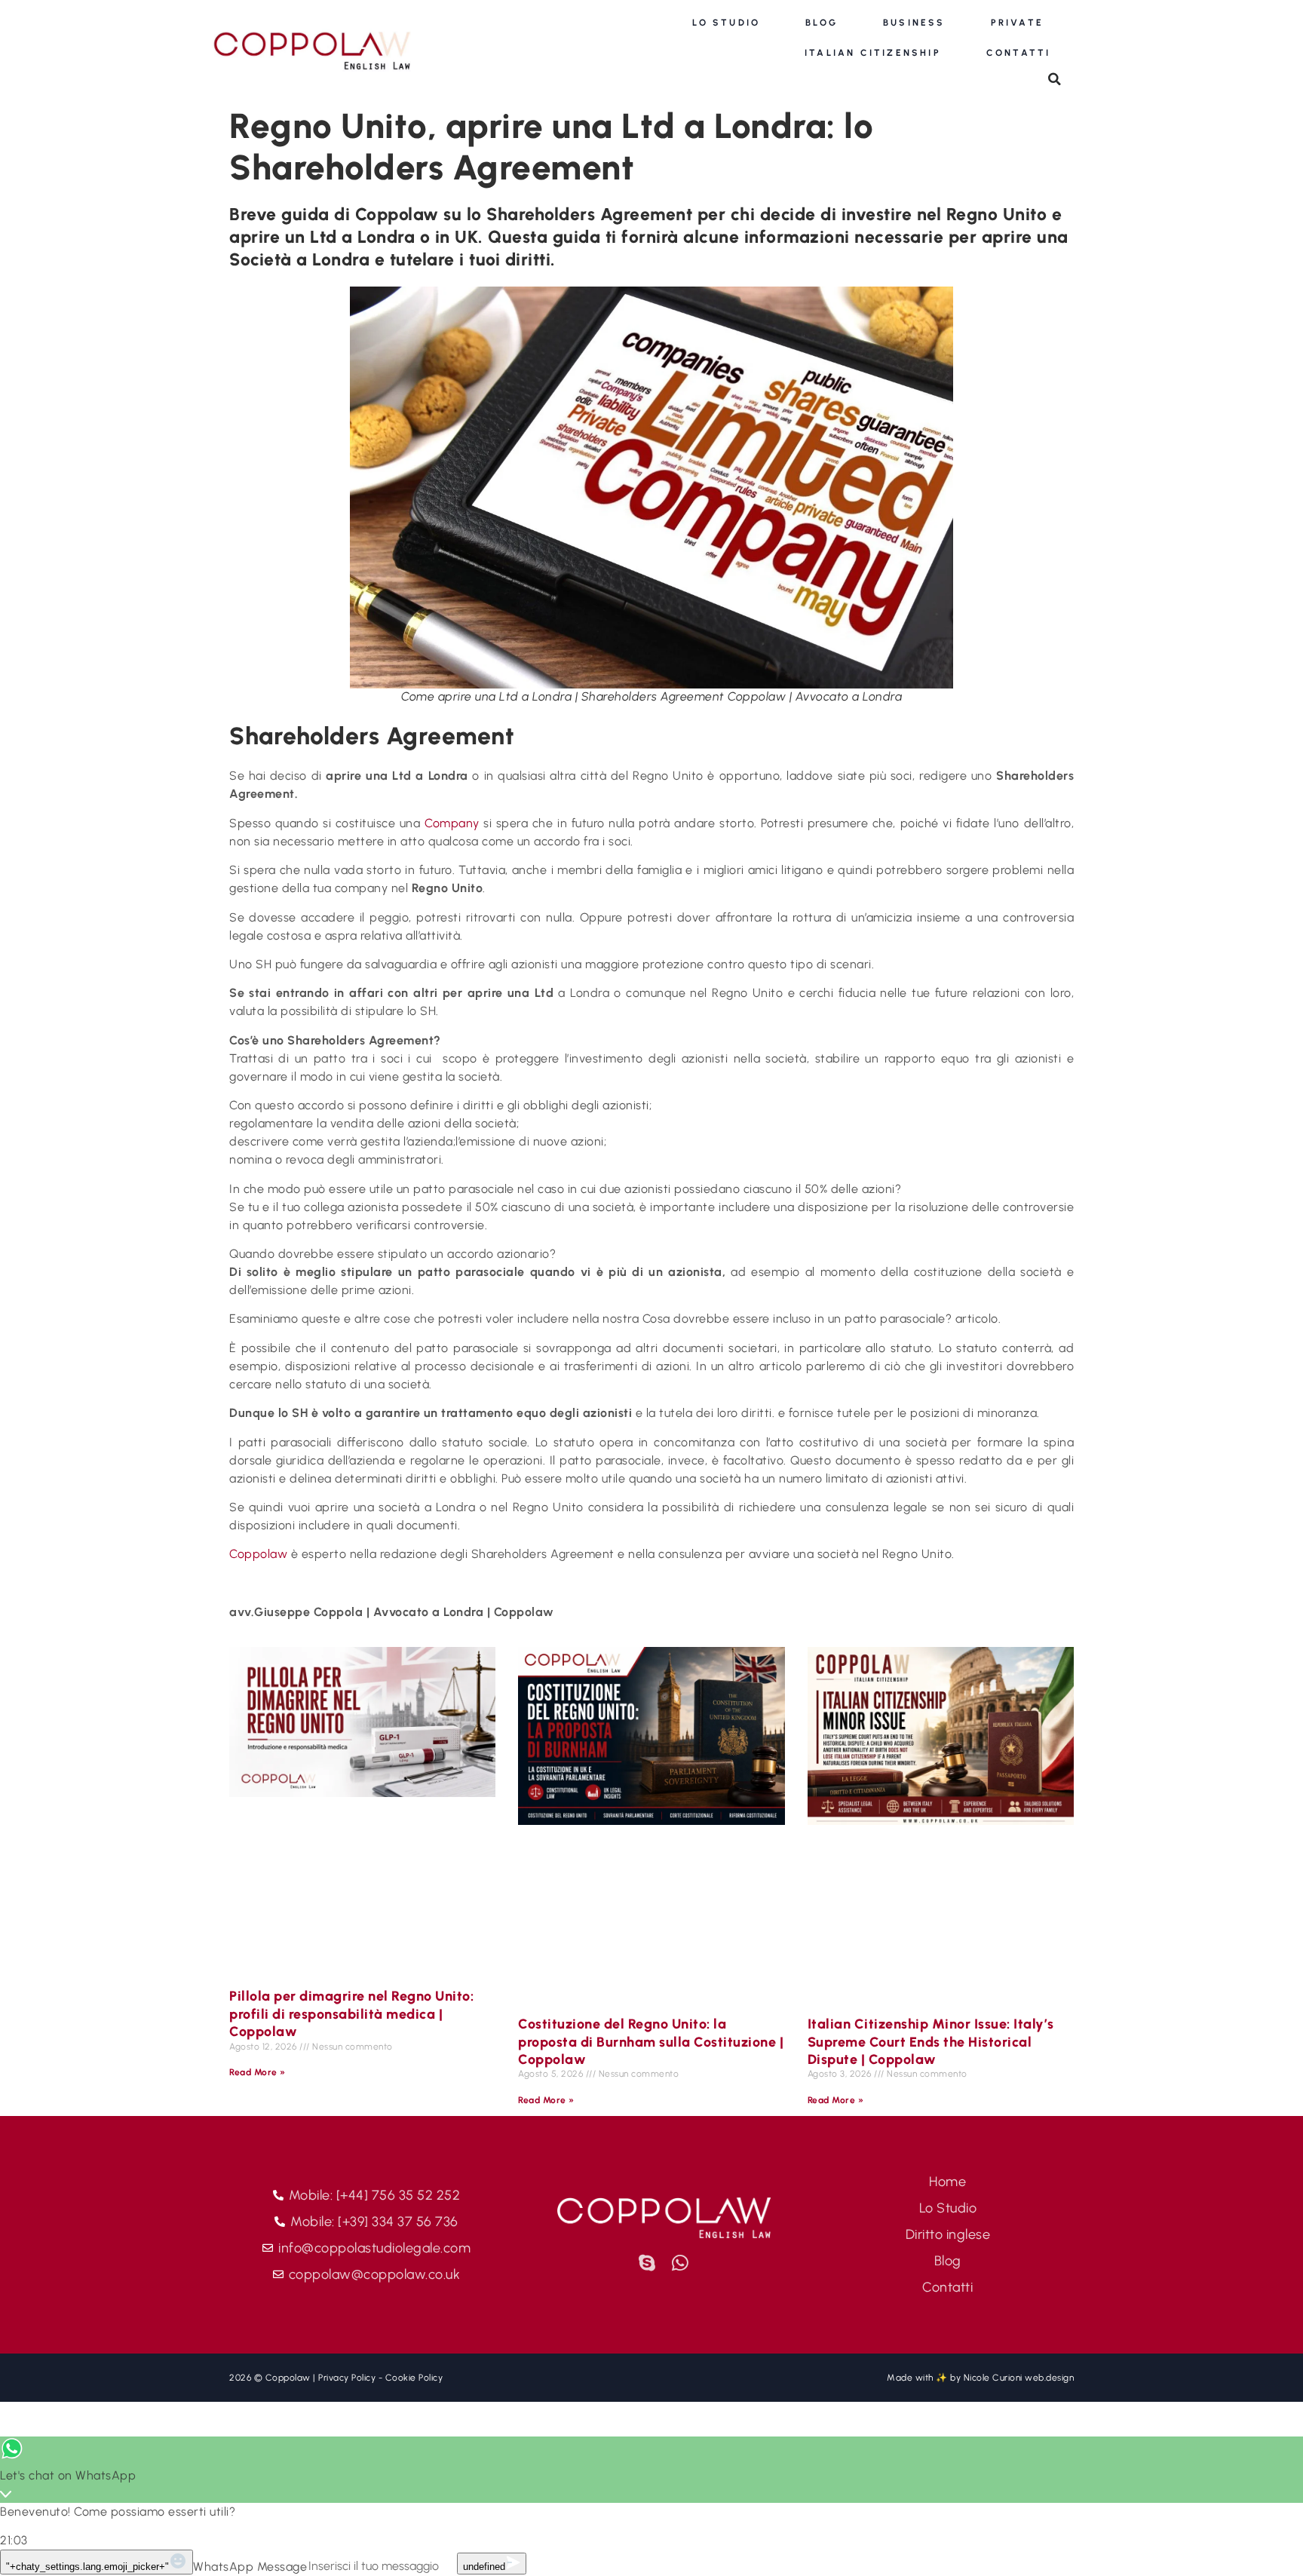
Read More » (258, 2072)
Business (914, 23)
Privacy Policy (347, 2378)
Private (1017, 23)
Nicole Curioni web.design (1019, 2378)
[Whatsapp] (681, 2263)
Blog (822, 23)
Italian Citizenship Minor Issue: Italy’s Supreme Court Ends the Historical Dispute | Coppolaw (931, 2042)
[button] (1055, 79)
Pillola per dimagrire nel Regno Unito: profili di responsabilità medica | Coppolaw (351, 2014)
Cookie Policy (414, 2378)
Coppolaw (258, 1554)
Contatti (1019, 53)
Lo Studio (726, 23)
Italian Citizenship (873, 53)
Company (452, 823)
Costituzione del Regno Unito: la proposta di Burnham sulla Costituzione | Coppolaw (651, 2042)
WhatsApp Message (250, 2567)
